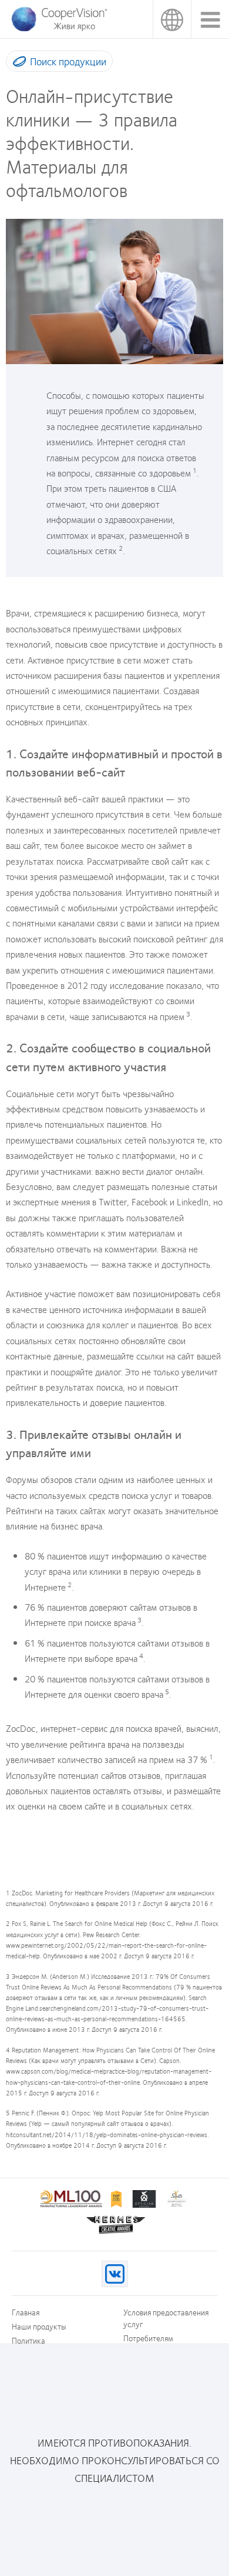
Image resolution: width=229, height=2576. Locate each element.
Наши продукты (39, 2326)
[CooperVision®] (59, 29)
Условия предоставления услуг (166, 2318)
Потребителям (148, 2338)
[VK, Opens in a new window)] (115, 2274)
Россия (172, 19)
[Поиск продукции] (17, 64)
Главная (26, 2312)
